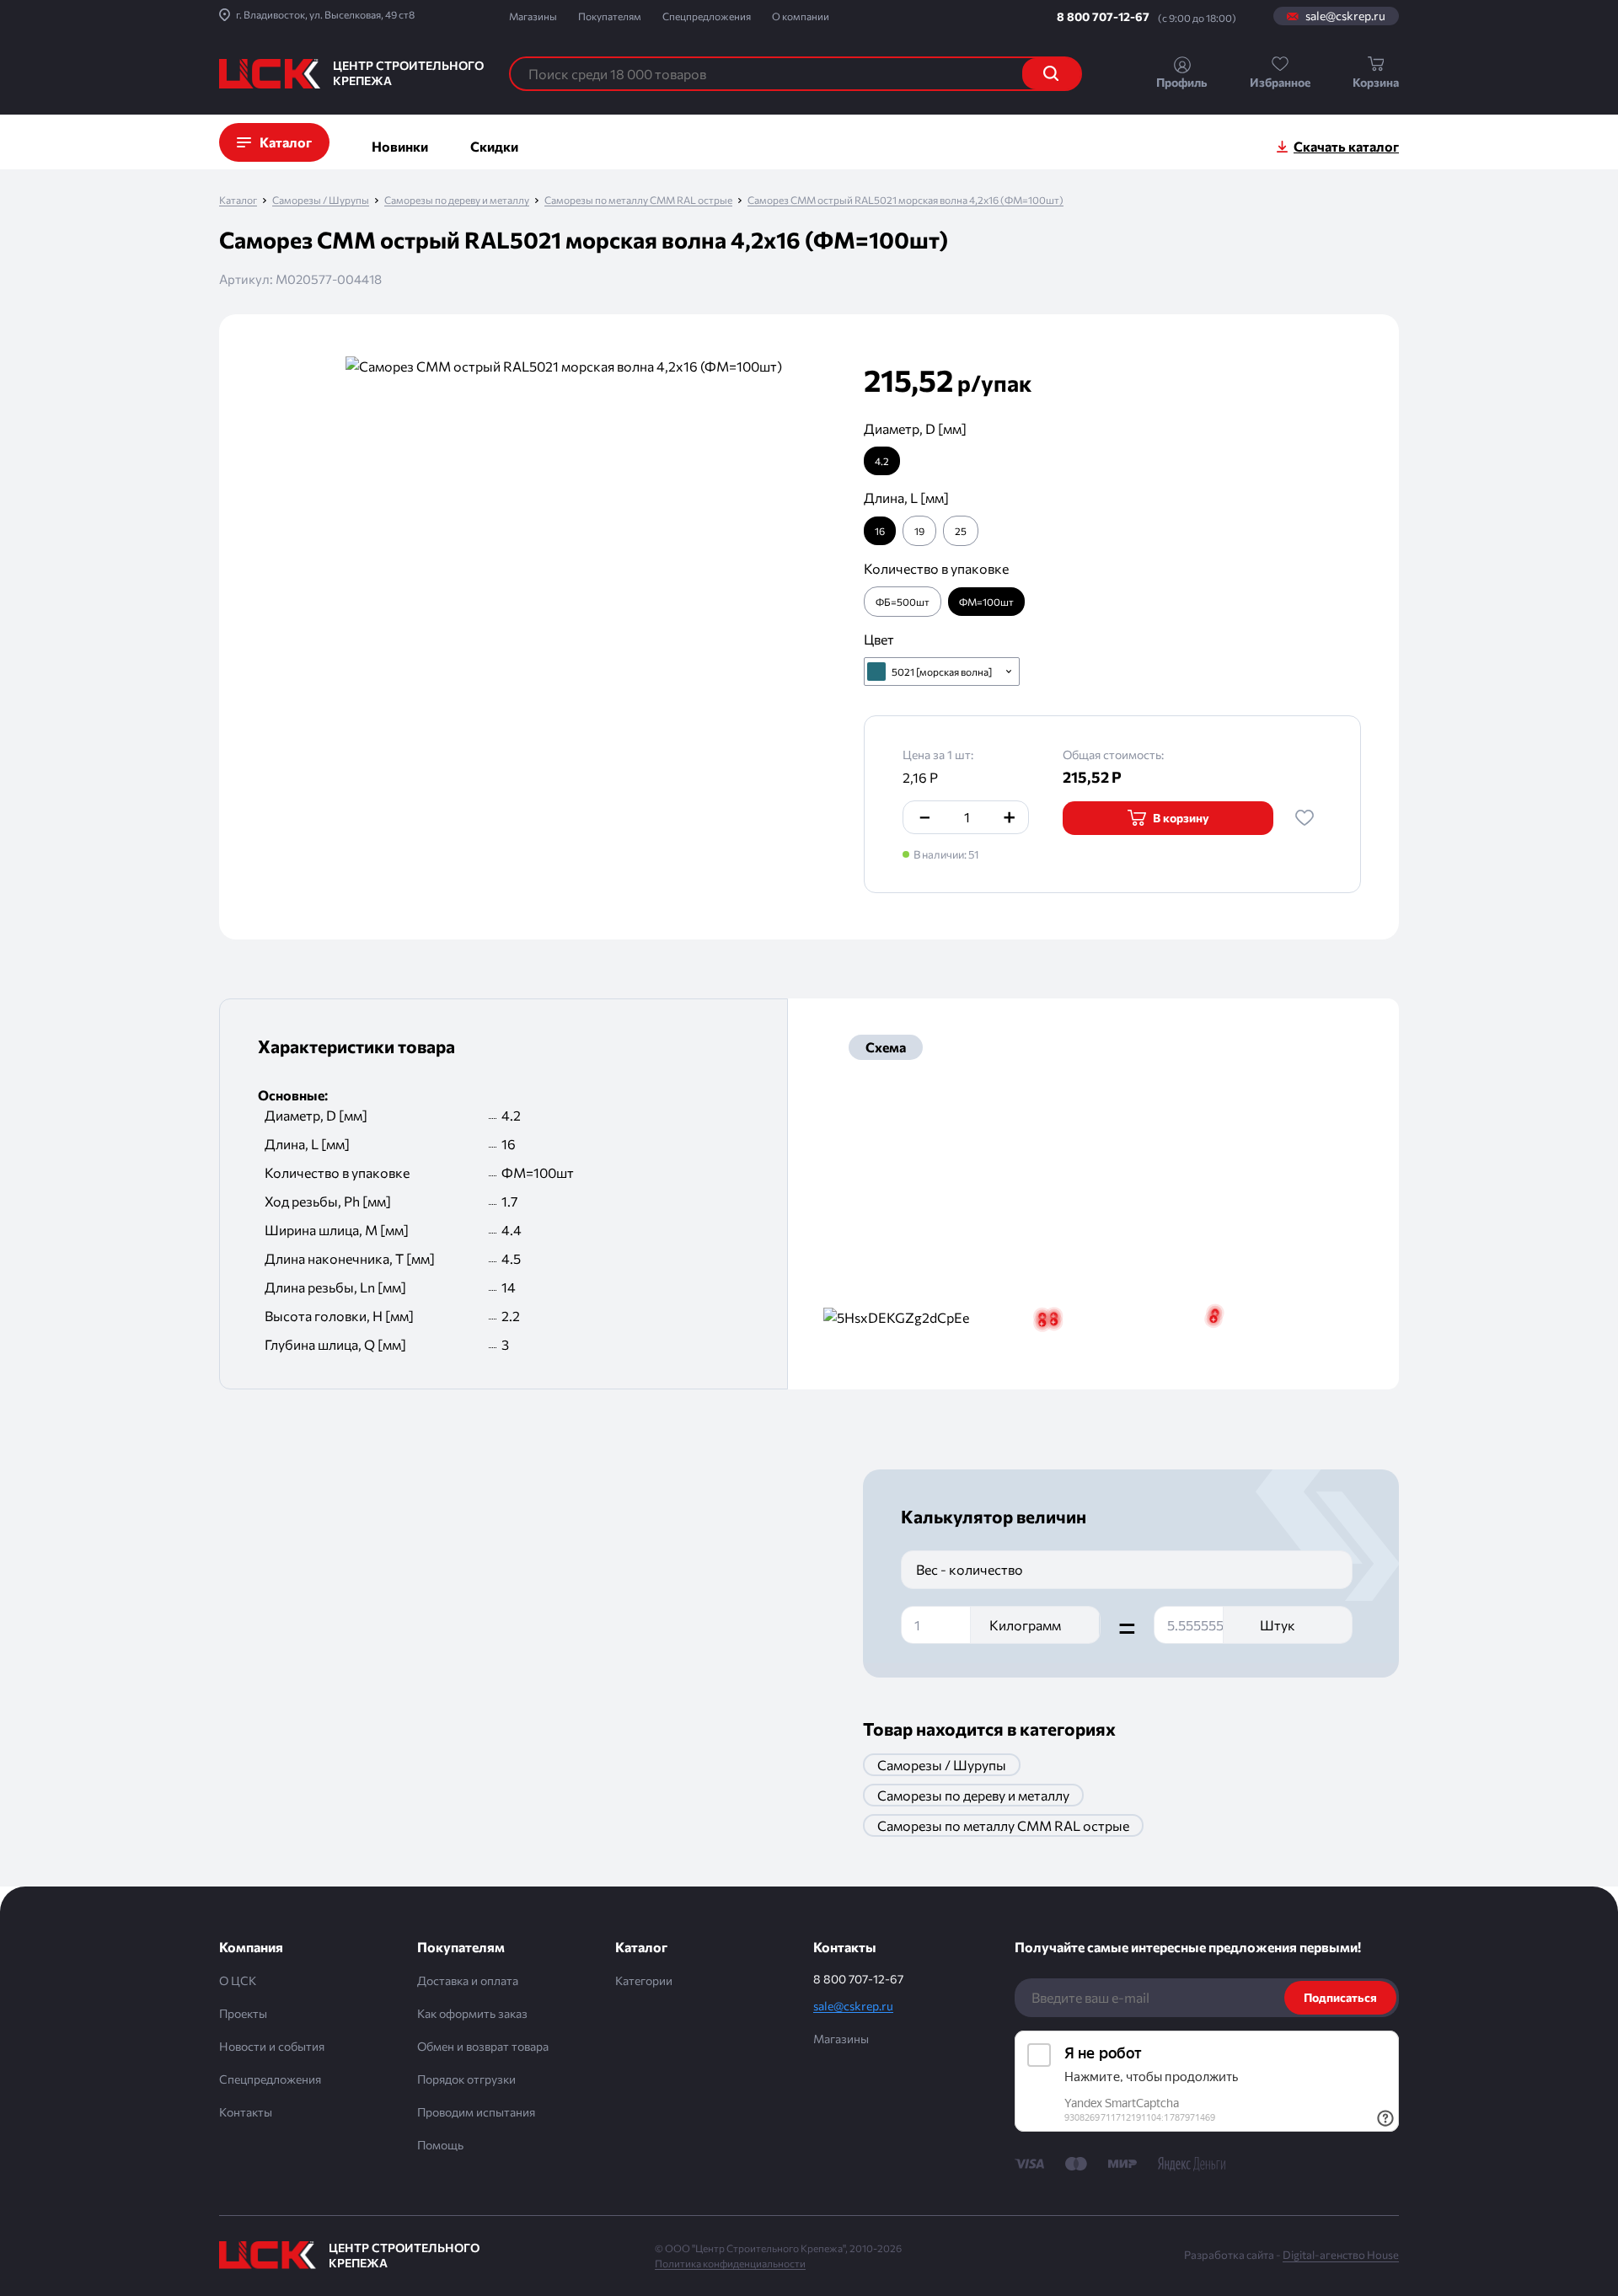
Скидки (494, 146)
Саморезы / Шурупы (321, 200)
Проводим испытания (476, 2112)
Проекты (243, 2013)
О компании (801, 16)
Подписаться (1340, 1997)
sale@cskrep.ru (1345, 16)
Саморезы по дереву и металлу (457, 200)
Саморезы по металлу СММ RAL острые (638, 200)
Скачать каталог (1346, 146)
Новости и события (272, 2046)
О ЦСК (238, 1980)
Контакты (246, 2112)
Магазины (533, 16)
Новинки (400, 146)
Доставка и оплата (468, 1980)
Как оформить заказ (472, 2013)
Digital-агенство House (1341, 2255)
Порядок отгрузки (466, 2079)
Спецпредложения (707, 16)
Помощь (440, 2145)
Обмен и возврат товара (483, 2046)
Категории (644, 1980)
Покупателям (610, 16)
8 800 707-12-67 (1103, 16)
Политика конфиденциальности (730, 2263)
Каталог (238, 200)
